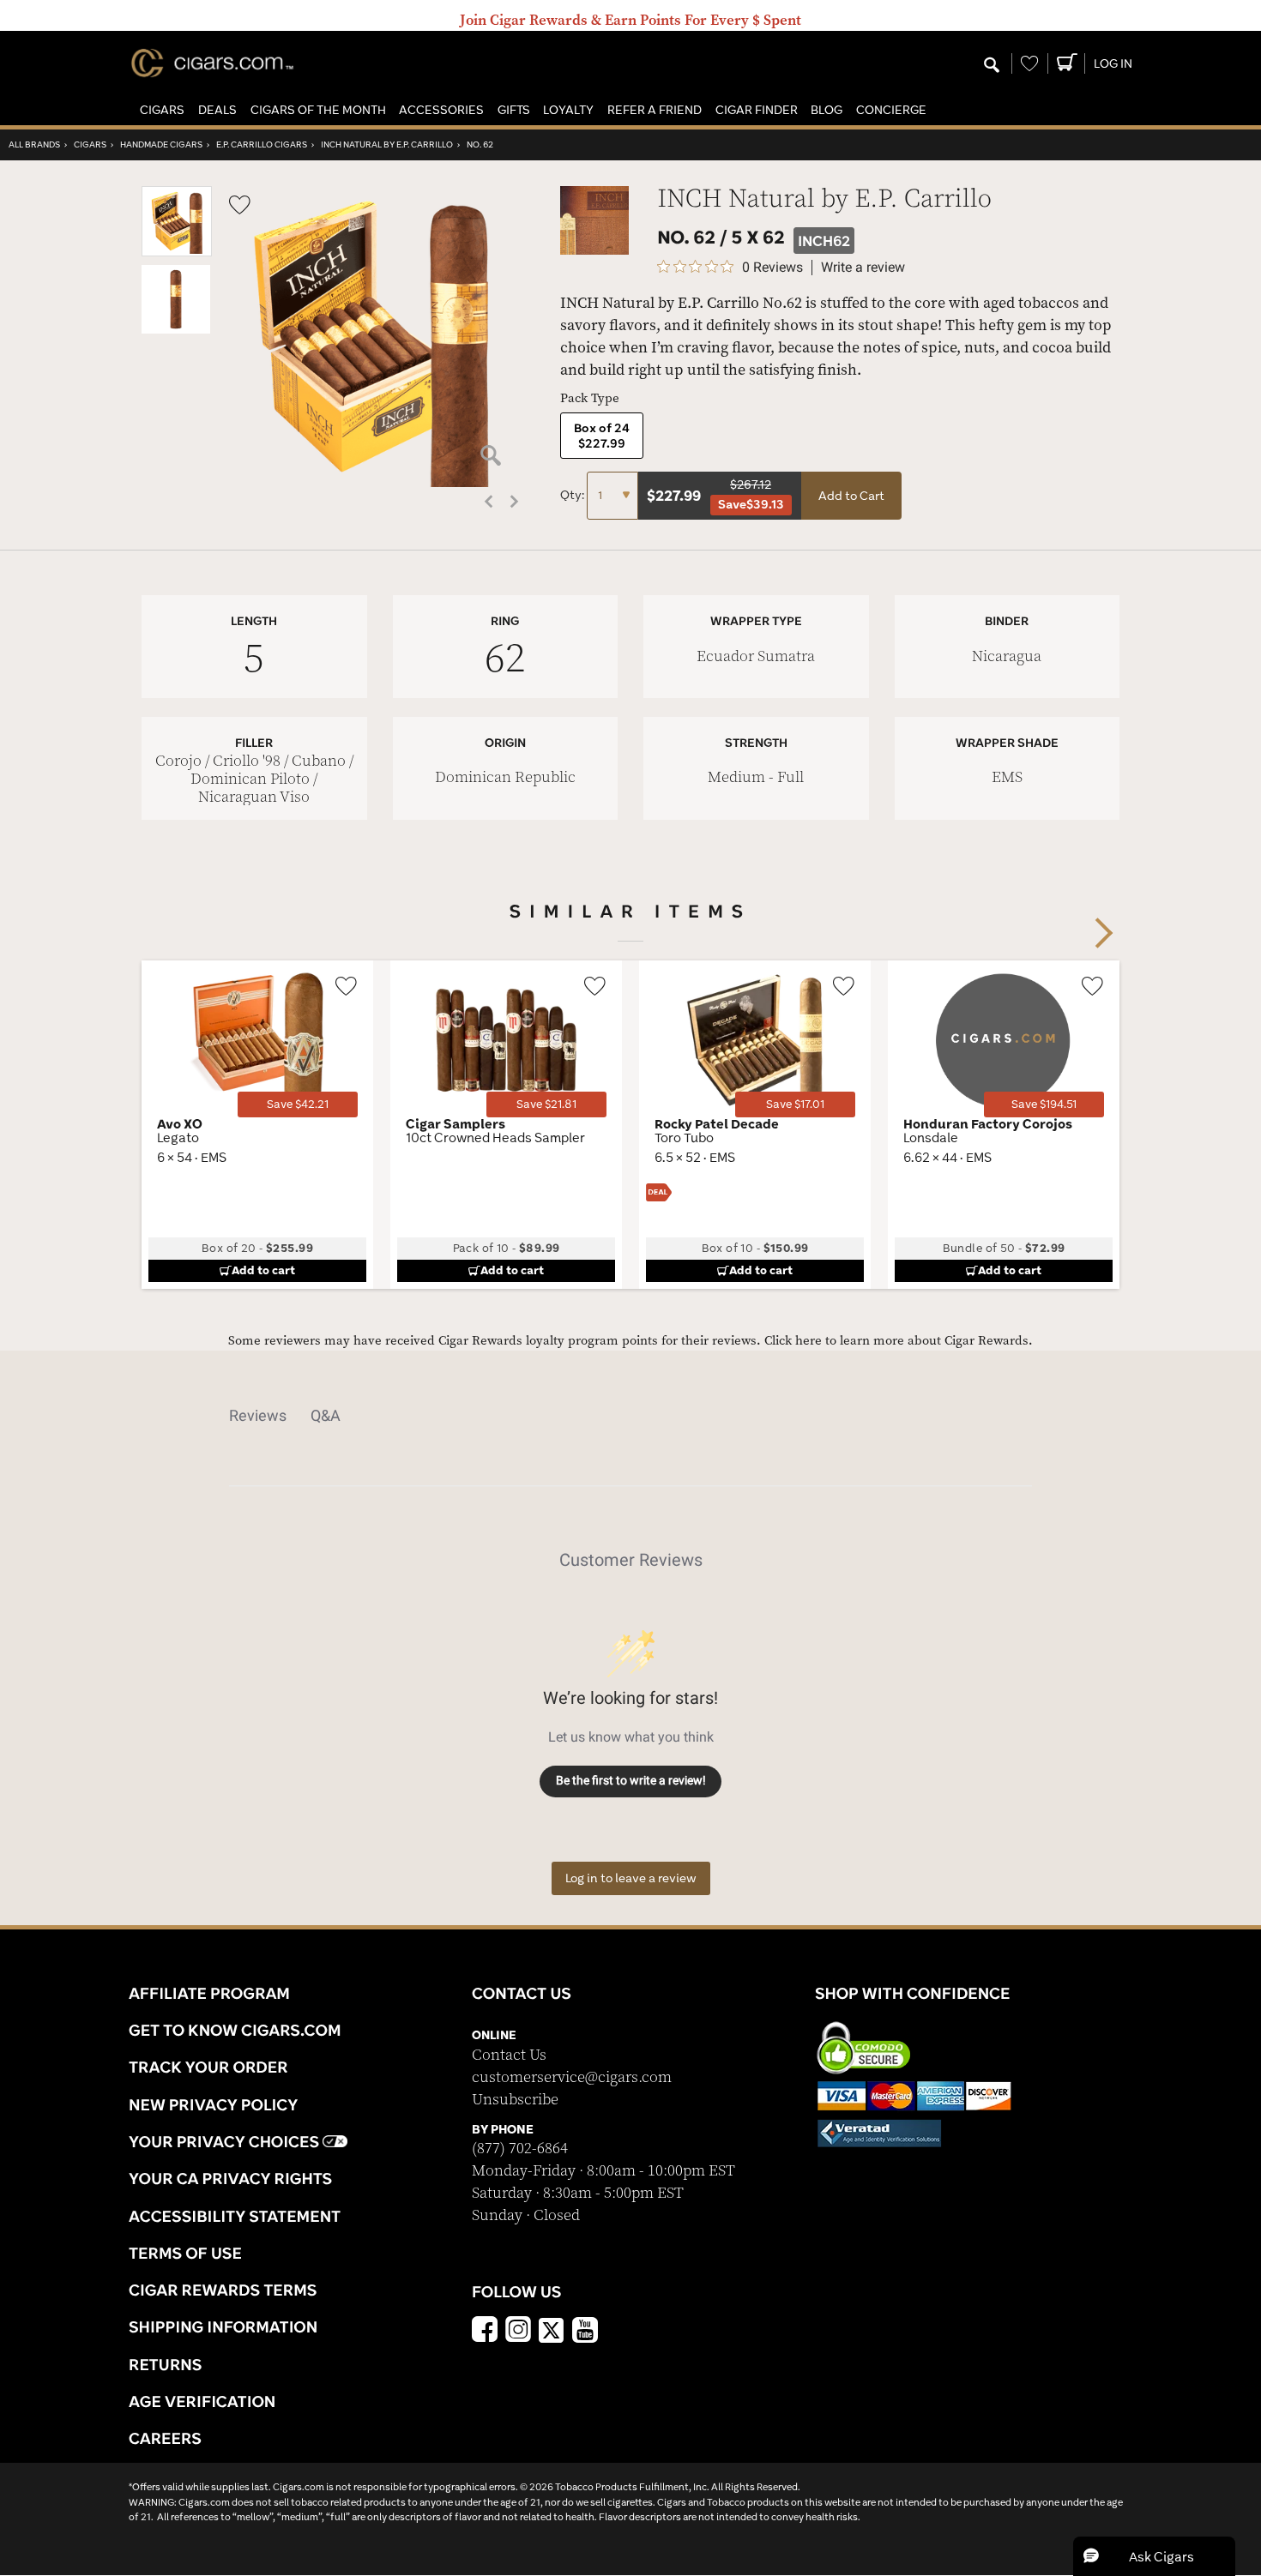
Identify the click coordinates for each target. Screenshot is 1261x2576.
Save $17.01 (795, 1104)
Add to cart (263, 1270)
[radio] (602, 436)
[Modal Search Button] (992, 66)
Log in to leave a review (631, 1878)
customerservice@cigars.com (572, 2077)
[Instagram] (518, 2332)
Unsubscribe (515, 2100)
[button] (162, 110)
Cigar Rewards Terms (223, 2290)
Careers (165, 2438)
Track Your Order (208, 2067)
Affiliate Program (209, 1993)
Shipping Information (223, 2326)
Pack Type (590, 398)
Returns (166, 2364)
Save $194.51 (1044, 1104)
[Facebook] (485, 2332)
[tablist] (630, 1416)
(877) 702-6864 (520, 2149)
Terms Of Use (185, 2253)
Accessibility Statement (235, 2216)
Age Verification (202, 2401)
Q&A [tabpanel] (326, 1415)
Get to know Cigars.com (235, 2030)
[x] (552, 2329)
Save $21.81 (546, 1104)
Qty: (573, 495)
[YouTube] (585, 2332)
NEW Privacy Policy (213, 2104)
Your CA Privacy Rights (230, 2178)
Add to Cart (851, 496)
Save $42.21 (298, 1104)
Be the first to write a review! (631, 1780)
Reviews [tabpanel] (258, 1415)
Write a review (863, 268)
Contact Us (509, 2055)
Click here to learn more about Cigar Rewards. (899, 1341)
